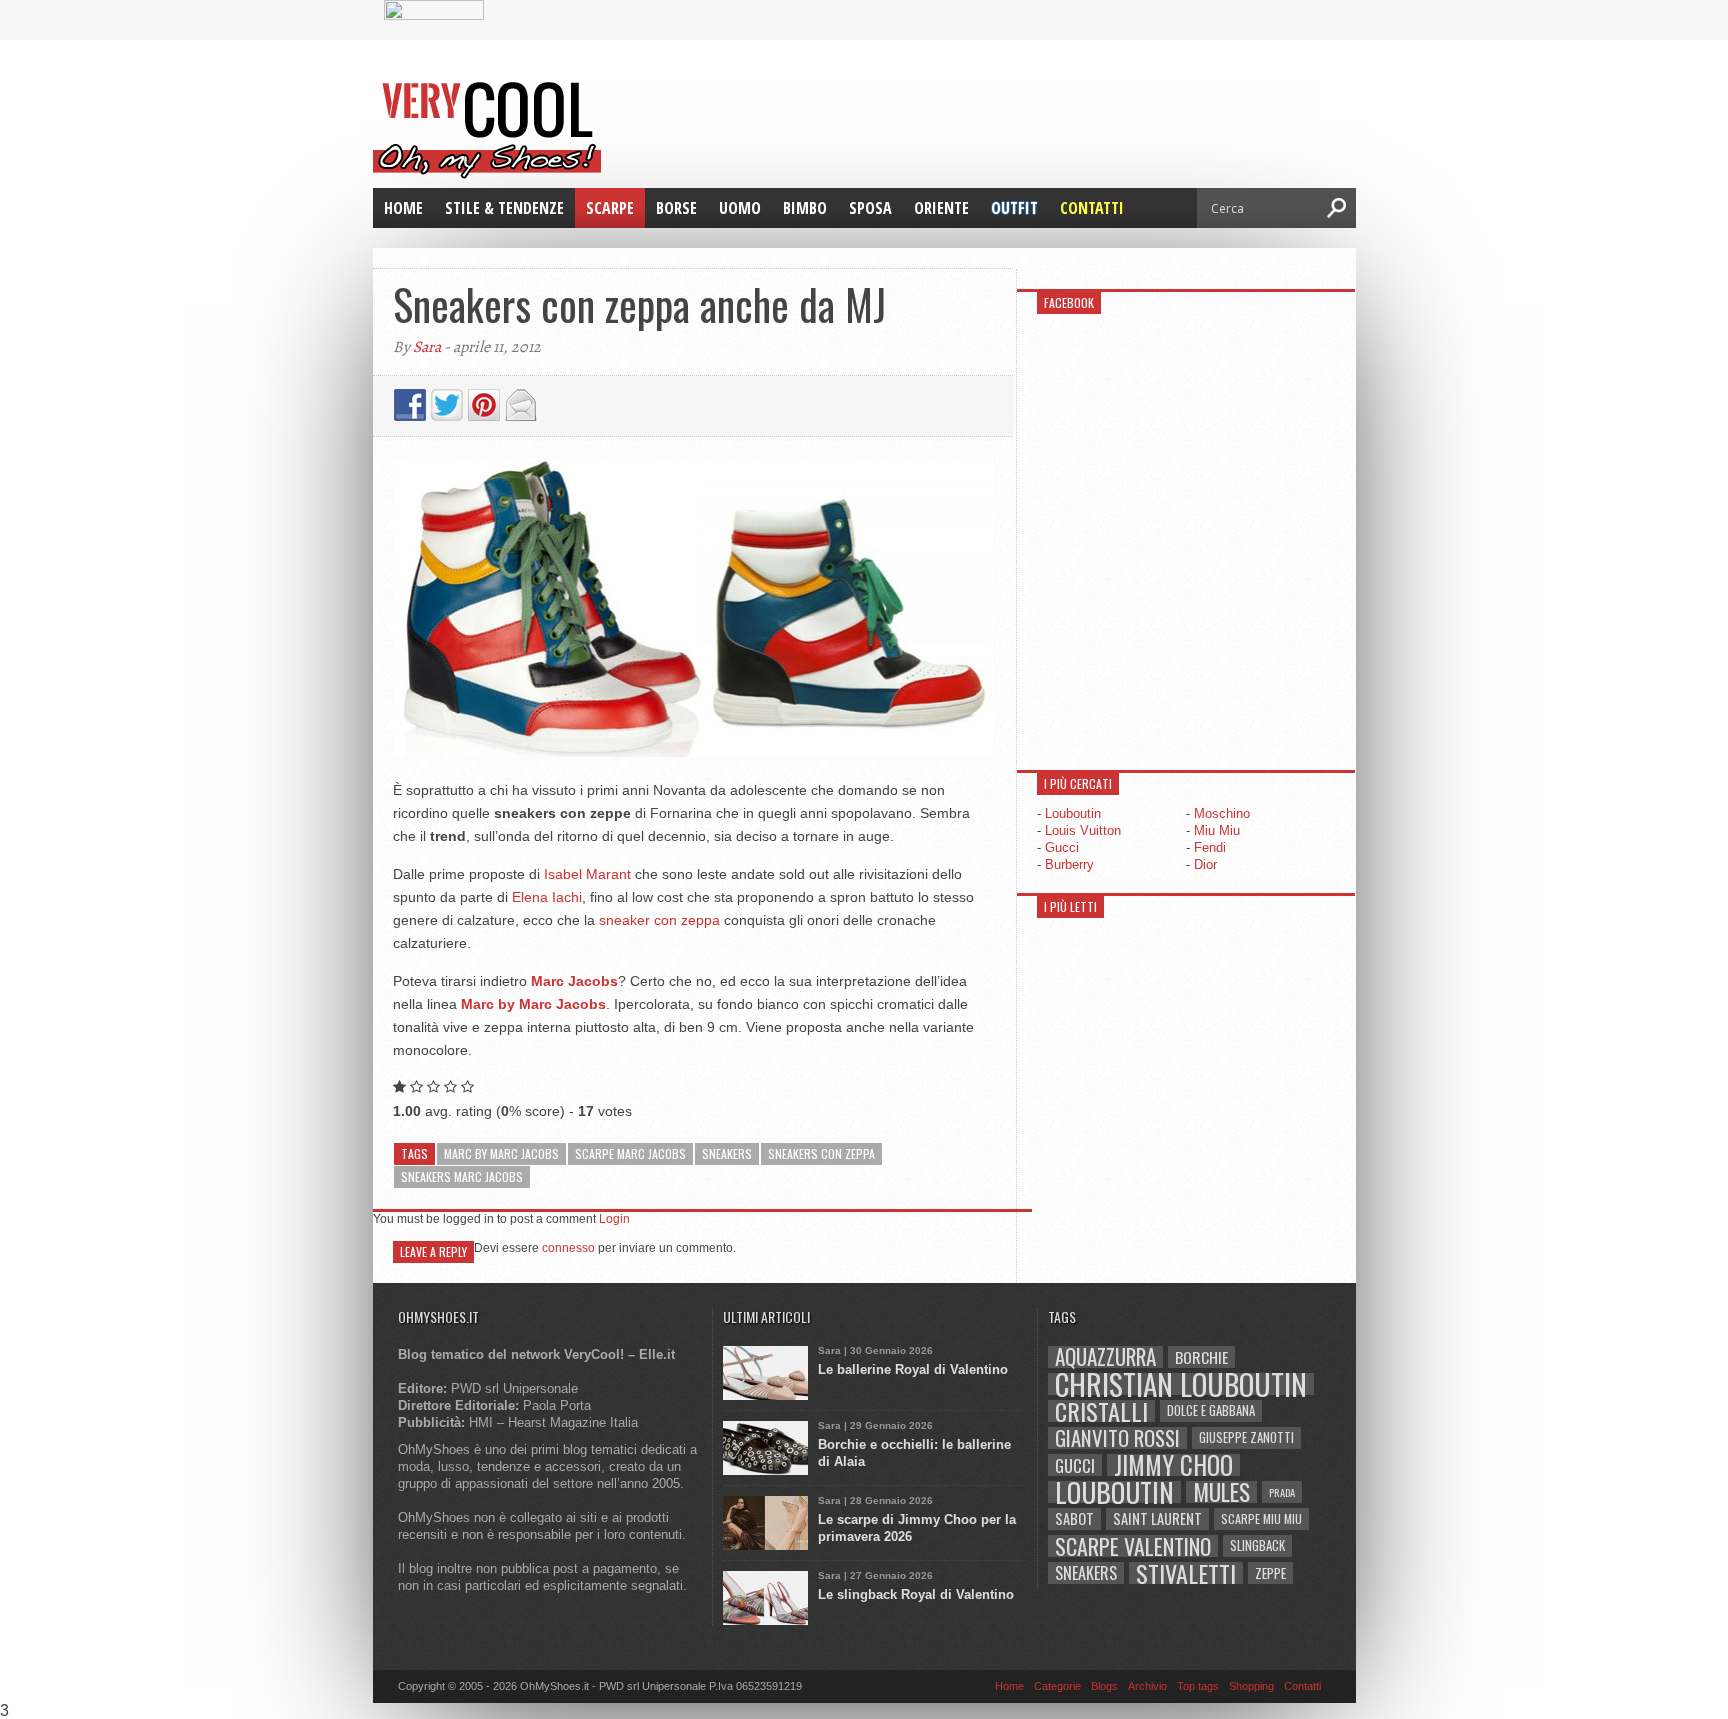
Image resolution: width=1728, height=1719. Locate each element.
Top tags (1198, 1686)
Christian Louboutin (1181, 1384)
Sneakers (727, 1153)
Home (403, 208)
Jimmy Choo (1173, 1465)
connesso (568, 1248)
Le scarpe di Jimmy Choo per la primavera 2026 (917, 1528)
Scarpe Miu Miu (1261, 1518)
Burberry (1069, 864)
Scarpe (610, 208)
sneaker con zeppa (659, 920)
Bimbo (805, 208)
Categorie (1057, 1686)
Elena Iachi (547, 897)
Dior (1205, 864)
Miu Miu (1217, 830)
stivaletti (1186, 1573)
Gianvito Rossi (1117, 1438)
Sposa (870, 208)
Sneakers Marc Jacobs (462, 1176)
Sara (427, 347)
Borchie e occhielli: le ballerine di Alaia (914, 1453)
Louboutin (1073, 813)
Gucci (1062, 847)
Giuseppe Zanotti (1246, 1437)
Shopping (1251, 1686)
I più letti (1070, 906)
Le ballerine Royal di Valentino (913, 1369)
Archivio (1147, 1686)
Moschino (1222, 813)
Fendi (1210, 847)
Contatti (1092, 208)
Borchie (1201, 1357)
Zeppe (1270, 1572)
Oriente (941, 208)
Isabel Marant (587, 874)
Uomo (740, 208)
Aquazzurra (1105, 1357)
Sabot (1074, 1518)
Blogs (1104, 1686)
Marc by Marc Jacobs (501, 1153)
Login (614, 1219)
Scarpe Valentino (1133, 1546)
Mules (1221, 1492)
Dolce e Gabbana (1211, 1410)
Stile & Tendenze (504, 208)
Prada (1282, 1492)
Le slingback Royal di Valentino (916, 1594)
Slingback (1257, 1545)
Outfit (1014, 208)
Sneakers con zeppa (821, 1153)
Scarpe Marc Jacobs (630, 1153)
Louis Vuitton (1083, 830)
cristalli (1101, 1411)
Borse (676, 208)
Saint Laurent (1157, 1518)
